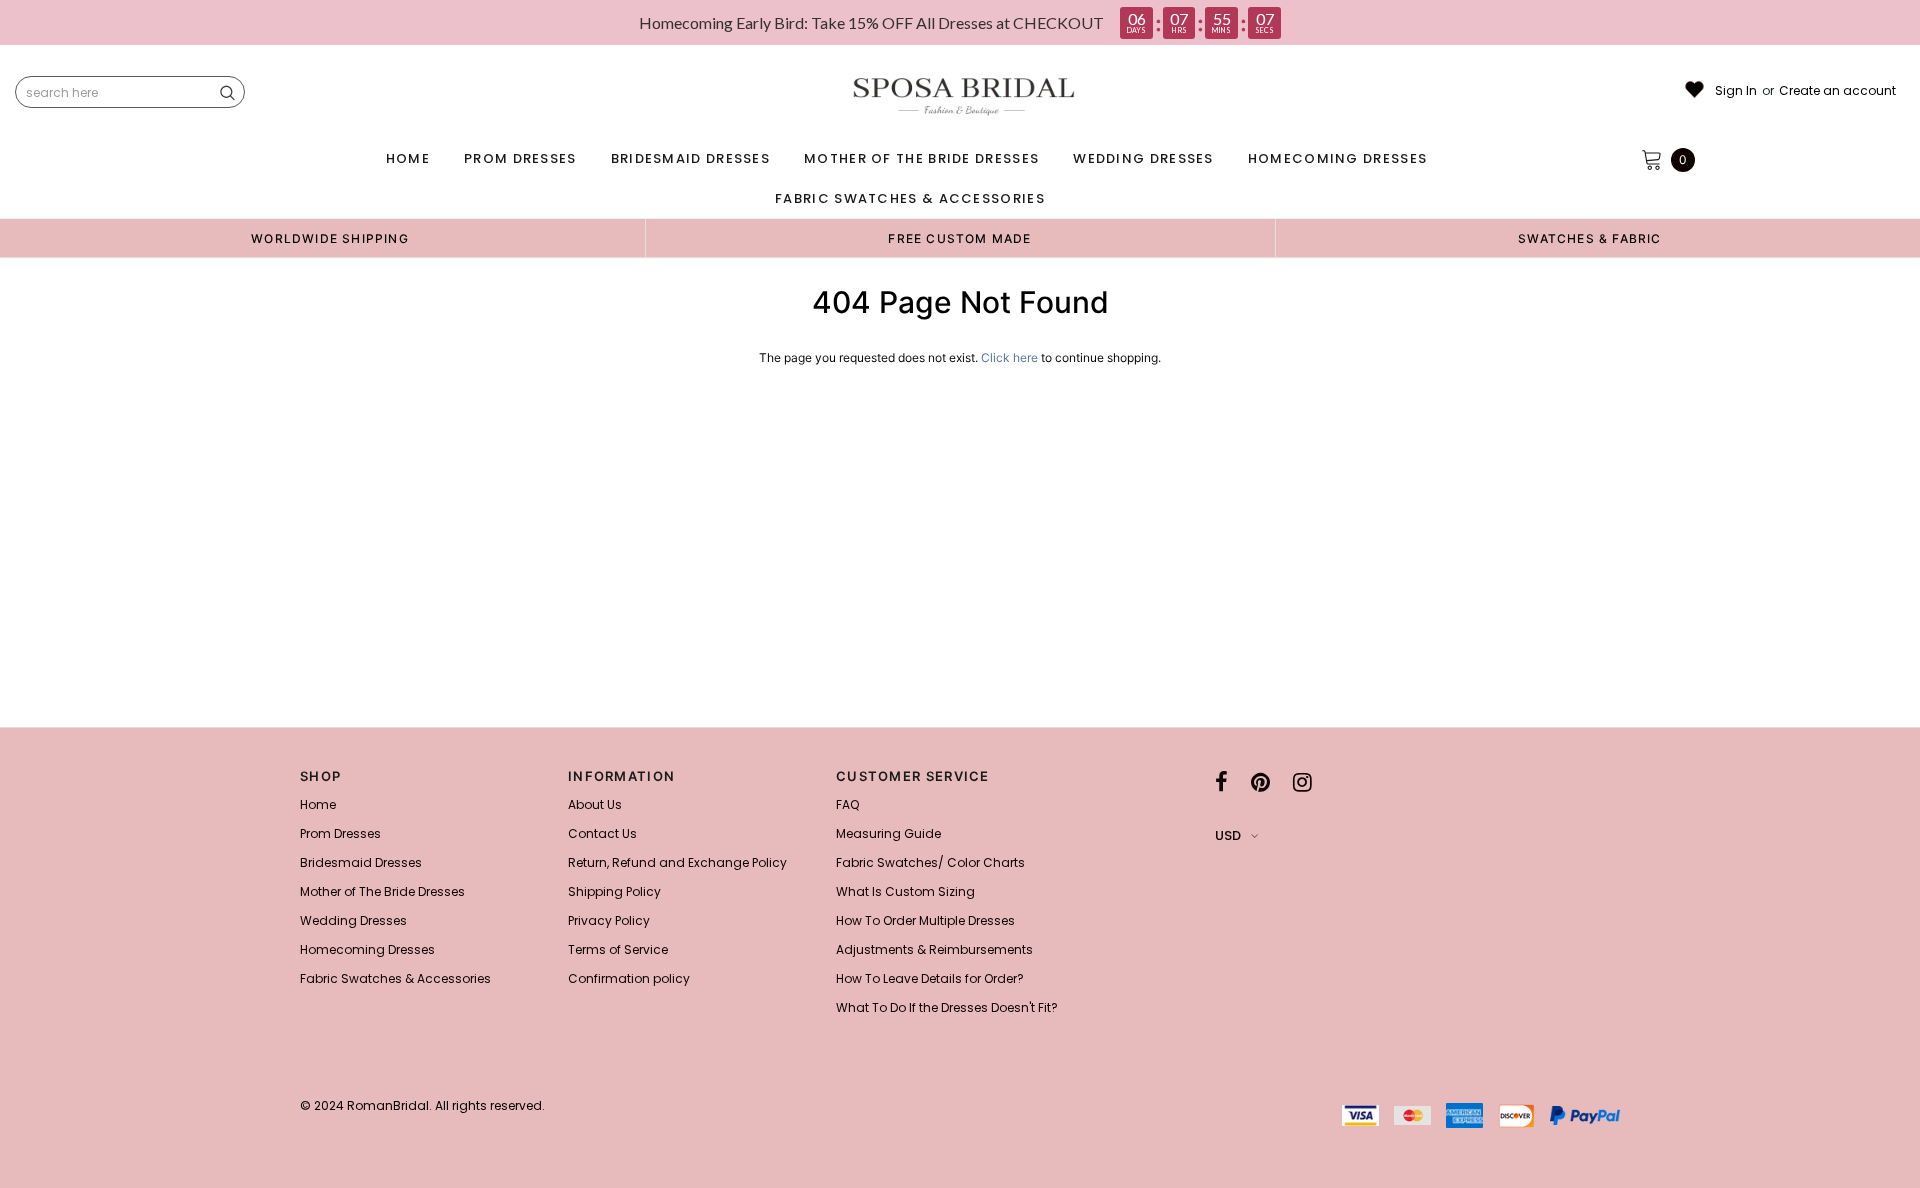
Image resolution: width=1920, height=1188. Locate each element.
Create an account (1837, 91)
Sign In (1736, 91)
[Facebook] (1221, 782)
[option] (330, 238)
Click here (1011, 357)
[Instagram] (1302, 782)
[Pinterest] (1260, 782)
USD (1228, 835)
